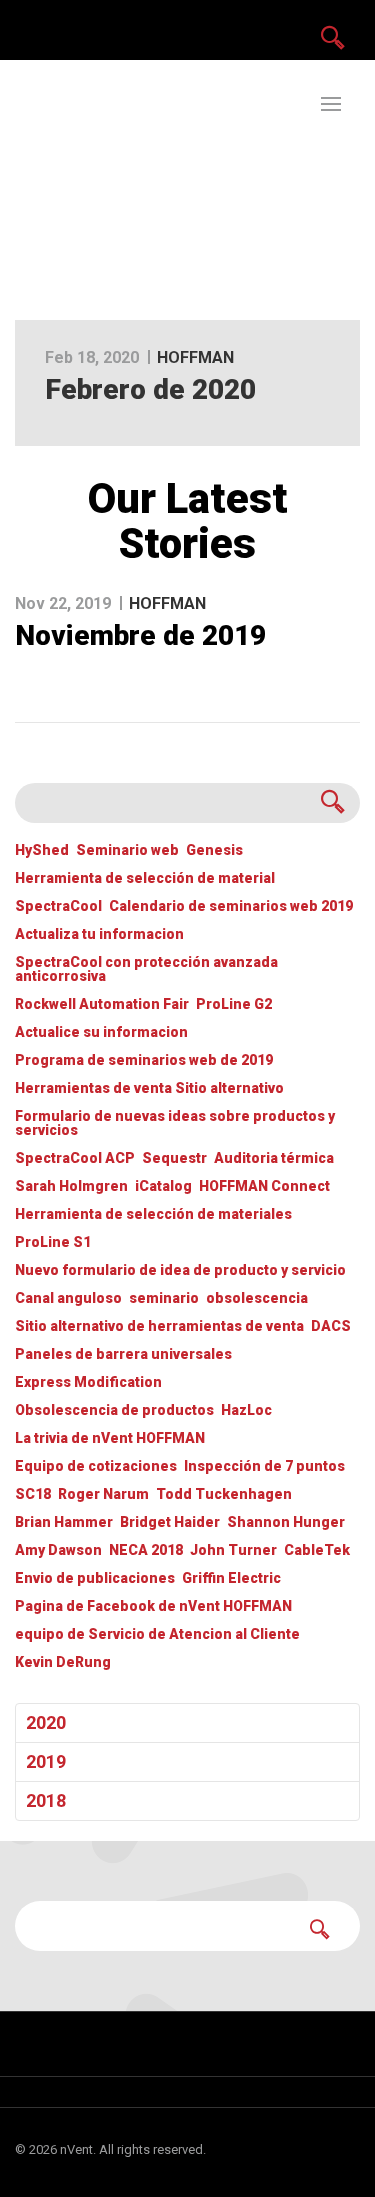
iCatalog (163, 1186)
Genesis (214, 850)
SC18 (33, 1494)
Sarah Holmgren (71, 1186)
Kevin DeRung (63, 1662)
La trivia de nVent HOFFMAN (110, 1438)
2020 (46, 1722)
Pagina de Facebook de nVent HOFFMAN (153, 1606)
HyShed (42, 850)
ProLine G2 (234, 1004)
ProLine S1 (53, 1242)
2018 (46, 1800)
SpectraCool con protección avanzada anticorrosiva (146, 969)
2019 (46, 1761)
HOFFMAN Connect (264, 1186)
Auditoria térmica (274, 1158)
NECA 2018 (146, 1550)
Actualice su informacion (101, 1032)
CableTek (317, 1550)
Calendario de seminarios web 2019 (231, 906)
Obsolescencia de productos (114, 1410)
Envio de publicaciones (95, 1578)
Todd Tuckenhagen (224, 1494)
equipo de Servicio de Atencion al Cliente (157, 1634)
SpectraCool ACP (75, 1158)
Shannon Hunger (286, 1522)
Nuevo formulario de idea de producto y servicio (180, 1270)
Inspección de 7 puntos (264, 1466)
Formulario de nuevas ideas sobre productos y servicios (175, 1123)
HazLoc (246, 1410)
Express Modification (88, 1382)
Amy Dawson (58, 1550)
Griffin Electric (231, 1578)
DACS (331, 1326)
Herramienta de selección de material (145, 878)
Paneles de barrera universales (123, 1354)
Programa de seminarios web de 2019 (144, 1060)
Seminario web (127, 850)
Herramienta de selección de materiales (153, 1214)
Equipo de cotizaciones (96, 1466)
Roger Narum (103, 1494)
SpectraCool (58, 906)
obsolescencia (257, 1298)
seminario (164, 1298)
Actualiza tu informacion (99, 934)
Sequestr (174, 1158)
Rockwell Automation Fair (102, 1004)
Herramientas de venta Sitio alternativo (149, 1088)
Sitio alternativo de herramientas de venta (159, 1326)
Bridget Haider (170, 1522)
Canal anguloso (68, 1298)
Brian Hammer (64, 1522)
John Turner (233, 1550)
